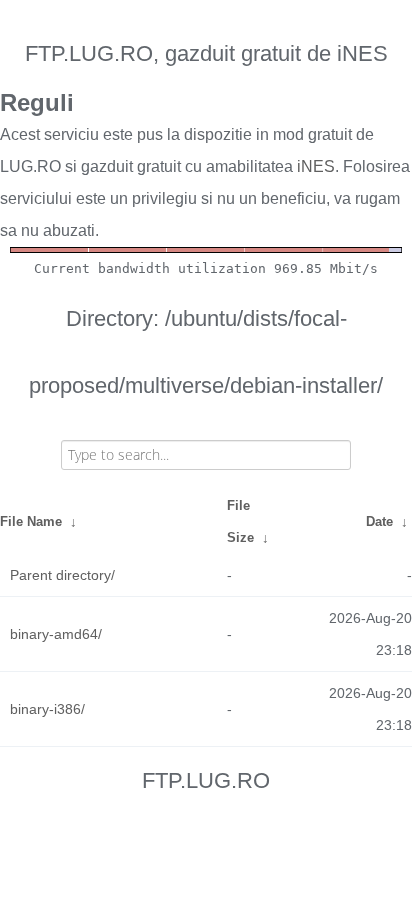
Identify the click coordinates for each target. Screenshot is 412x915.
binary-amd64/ (56, 634)
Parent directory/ (62, 575)
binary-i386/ (47, 709)
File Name (31, 521)
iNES (316, 166)
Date (379, 521)
